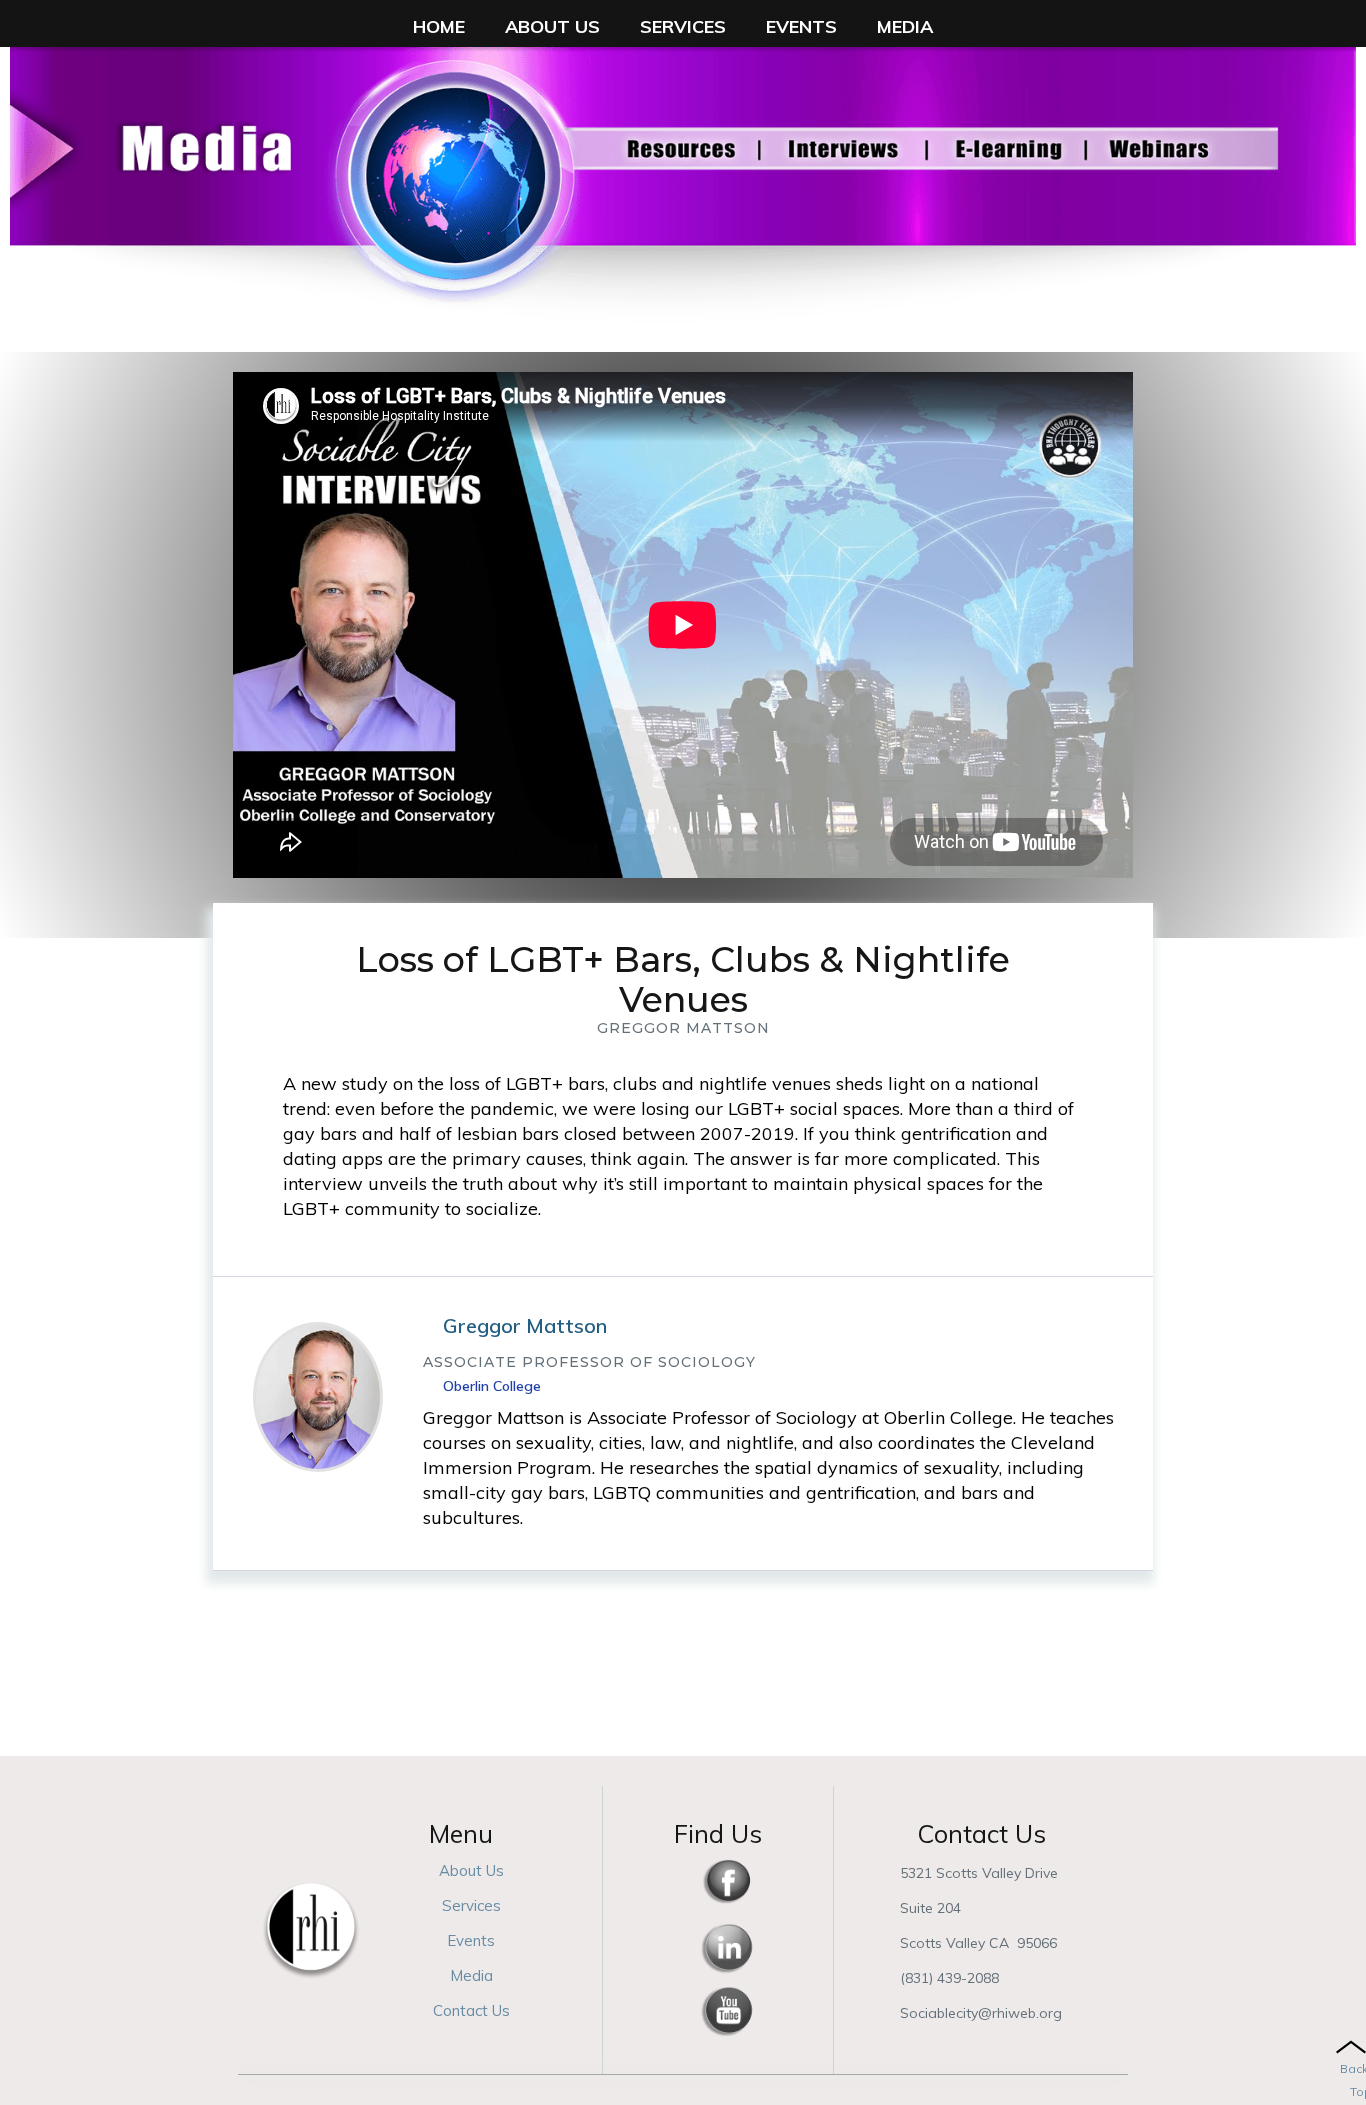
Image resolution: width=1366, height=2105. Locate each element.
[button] (439, 26)
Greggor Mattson (525, 1325)
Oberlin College (492, 1386)
